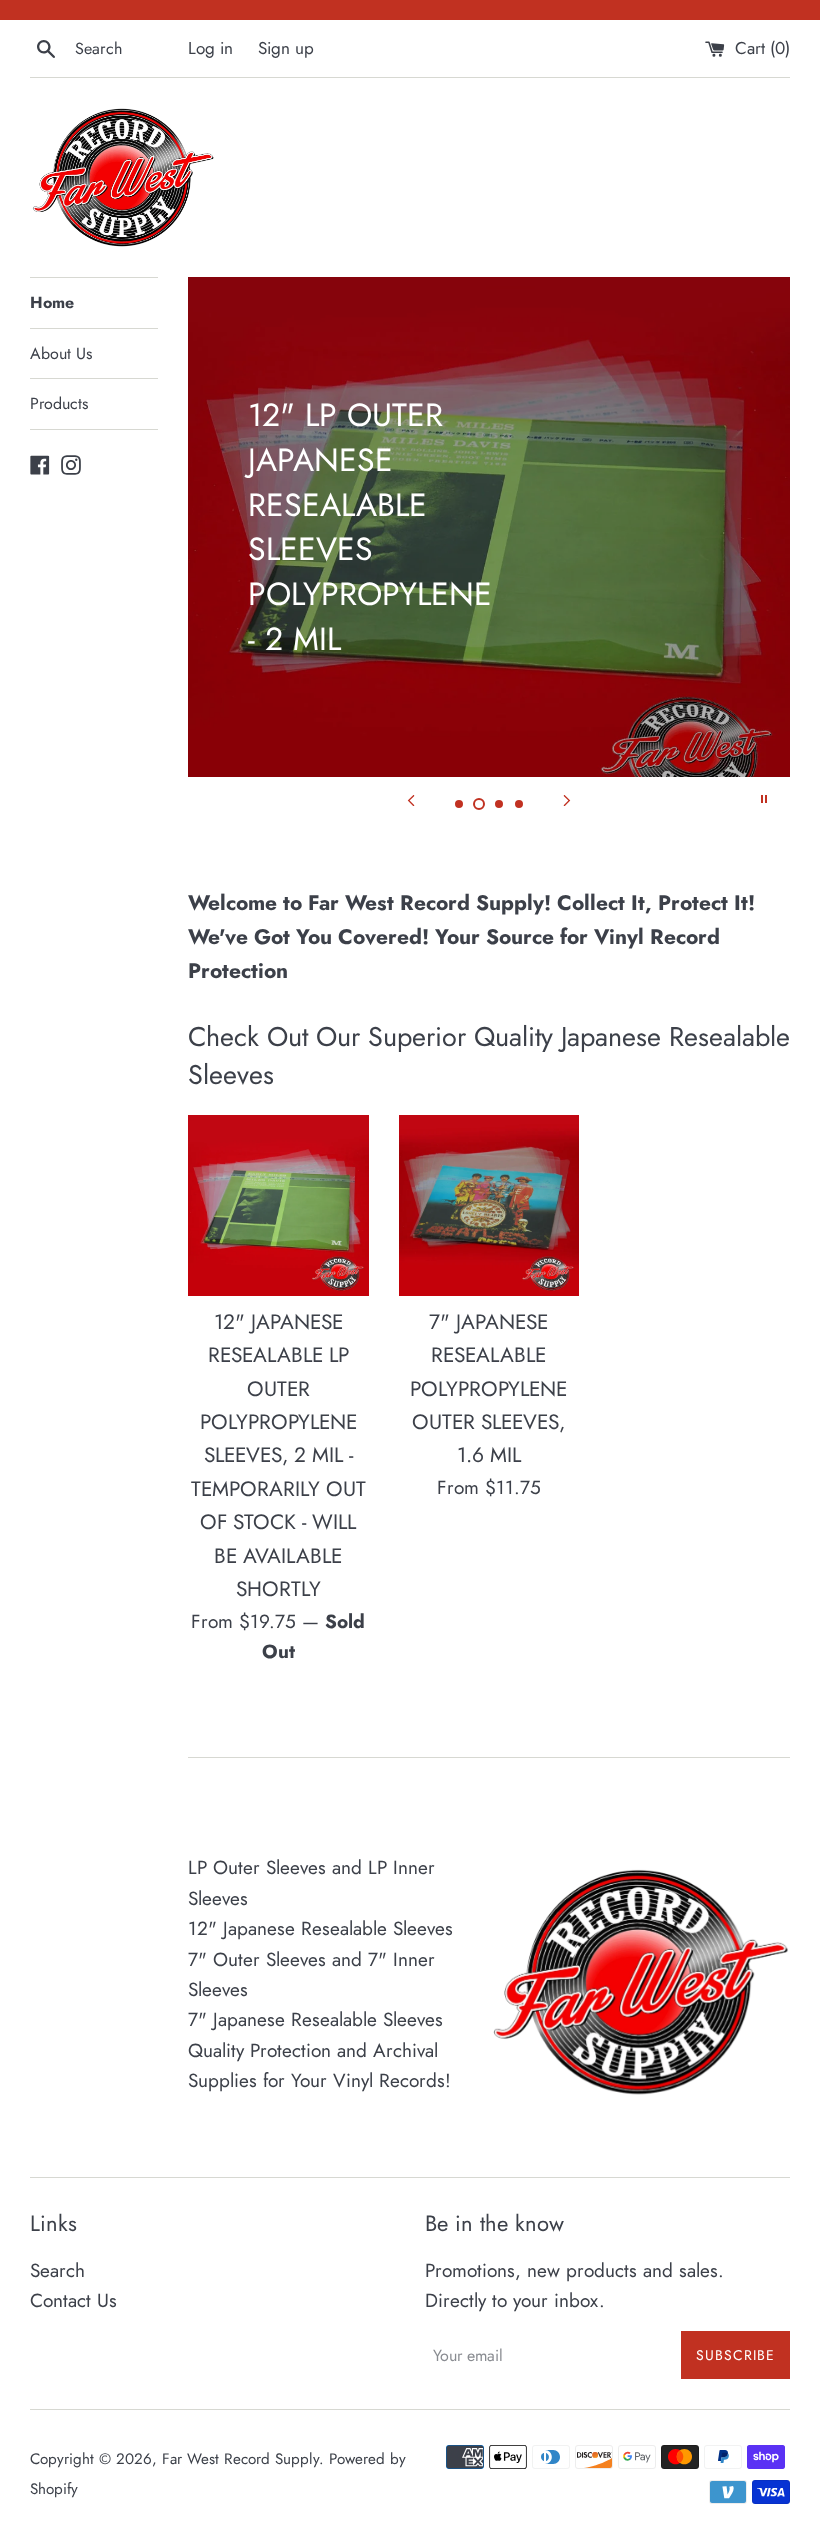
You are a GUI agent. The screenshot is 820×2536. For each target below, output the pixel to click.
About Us (61, 353)
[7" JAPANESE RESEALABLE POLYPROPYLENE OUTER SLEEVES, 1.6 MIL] (489, 1205)
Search (57, 2270)
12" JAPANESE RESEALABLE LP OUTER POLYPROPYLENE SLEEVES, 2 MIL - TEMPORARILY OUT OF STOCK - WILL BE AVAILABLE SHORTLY (278, 1456)
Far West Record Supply (240, 2459)
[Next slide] (567, 799)
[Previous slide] (411, 799)
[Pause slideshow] (764, 799)
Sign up (286, 48)
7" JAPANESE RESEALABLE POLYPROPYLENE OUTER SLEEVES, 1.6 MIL (488, 1389)
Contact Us (73, 2300)
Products (59, 403)
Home (52, 302)
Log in (210, 48)
